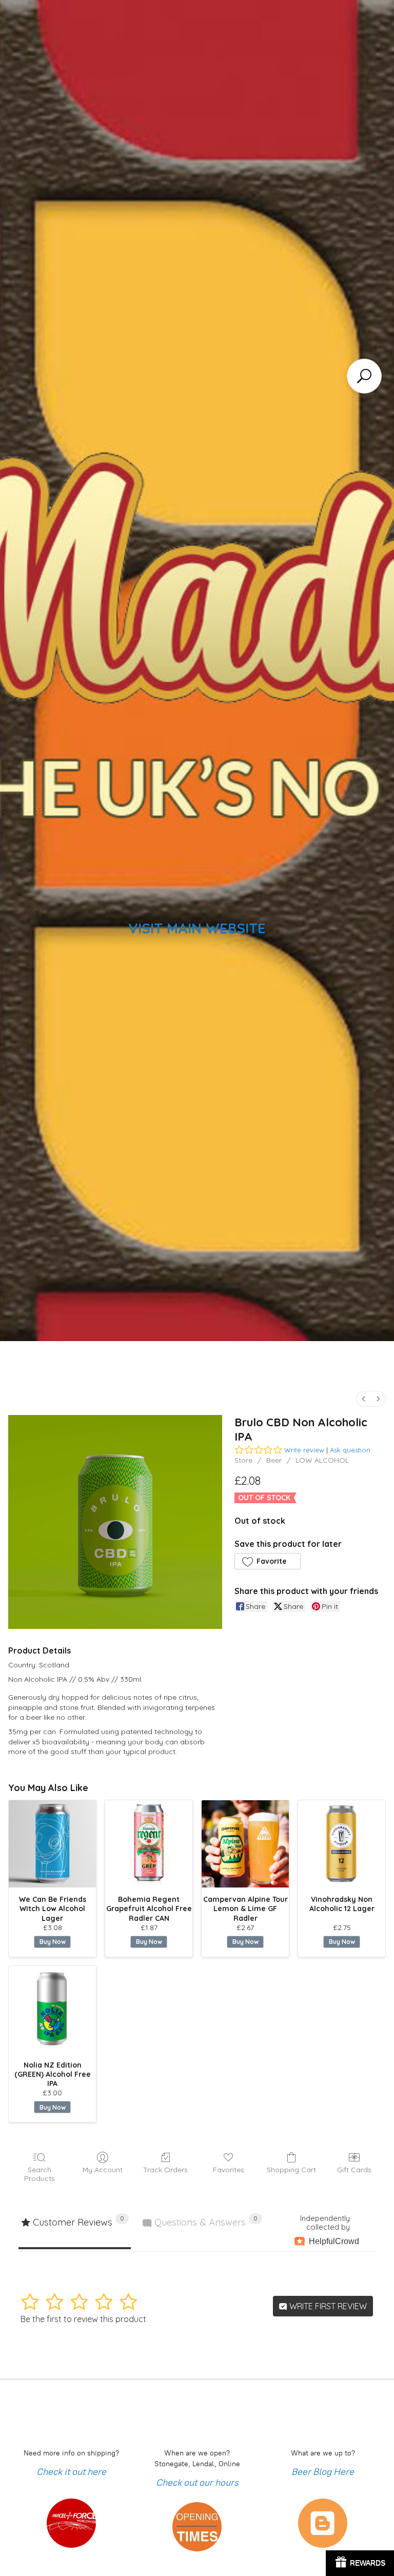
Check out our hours (197, 2483)
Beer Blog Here (323, 2472)
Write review (304, 1450)
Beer (274, 1460)
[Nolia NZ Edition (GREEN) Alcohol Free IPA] (52, 2010)
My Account (103, 2170)
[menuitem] (364, 1399)
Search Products (40, 2174)
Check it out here (71, 2472)
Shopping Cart (291, 2170)
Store (243, 1460)
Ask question (350, 1450)
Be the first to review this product (83, 2319)
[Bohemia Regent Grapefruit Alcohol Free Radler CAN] (149, 1844)
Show (360, 2563)
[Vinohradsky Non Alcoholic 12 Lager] (342, 1844)
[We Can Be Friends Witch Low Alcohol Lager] (52, 1844)
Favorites (229, 2170)
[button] (267, 1561)
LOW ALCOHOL (322, 1460)
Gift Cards (354, 2170)
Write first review (327, 2306)
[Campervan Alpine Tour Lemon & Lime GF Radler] (245, 1844)
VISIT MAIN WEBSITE (197, 928)
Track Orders (165, 2170)
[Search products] (364, 376)
